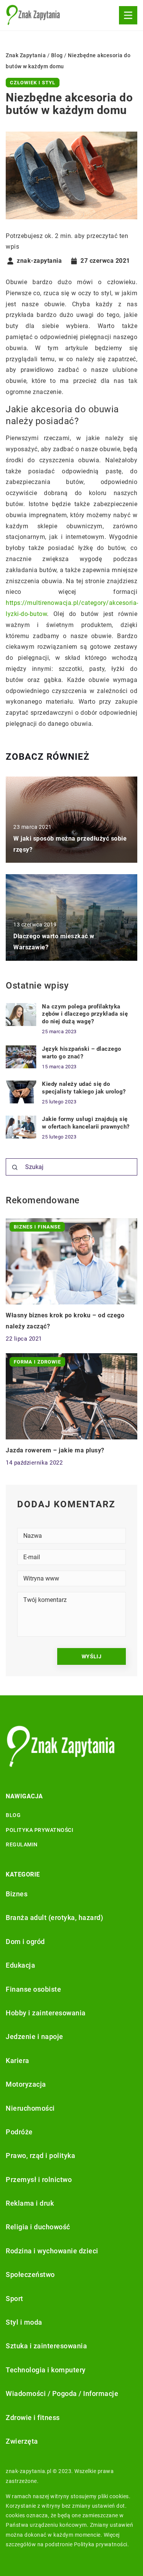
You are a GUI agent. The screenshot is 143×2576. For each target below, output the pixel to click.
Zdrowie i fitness (33, 2418)
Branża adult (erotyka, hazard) (54, 1918)
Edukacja (20, 1965)
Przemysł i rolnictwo (39, 2180)
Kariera (18, 2061)
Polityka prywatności (39, 1830)
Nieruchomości (30, 2108)
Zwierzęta (22, 2441)
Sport (14, 2299)
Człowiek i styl (33, 83)
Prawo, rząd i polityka (40, 2156)
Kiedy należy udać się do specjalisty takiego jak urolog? (84, 1088)
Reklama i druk (30, 2203)
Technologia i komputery (46, 2370)
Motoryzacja (26, 2084)
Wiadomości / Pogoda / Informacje (62, 2393)
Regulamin (22, 1844)
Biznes (17, 1894)
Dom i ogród (25, 1942)
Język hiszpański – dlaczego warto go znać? (82, 1053)
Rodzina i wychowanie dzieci (52, 2251)
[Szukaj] (15, 1167)
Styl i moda (24, 2322)
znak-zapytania (39, 261)
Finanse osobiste (33, 1989)
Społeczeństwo (30, 2275)
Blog (13, 1815)
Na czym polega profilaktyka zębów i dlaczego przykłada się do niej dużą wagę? (85, 1014)
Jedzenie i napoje (35, 2037)
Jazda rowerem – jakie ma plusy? (55, 1450)
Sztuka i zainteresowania (46, 2346)
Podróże (19, 2132)
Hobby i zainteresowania (46, 2013)
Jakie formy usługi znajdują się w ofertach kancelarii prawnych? (86, 1123)
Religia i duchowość (38, 2227)
